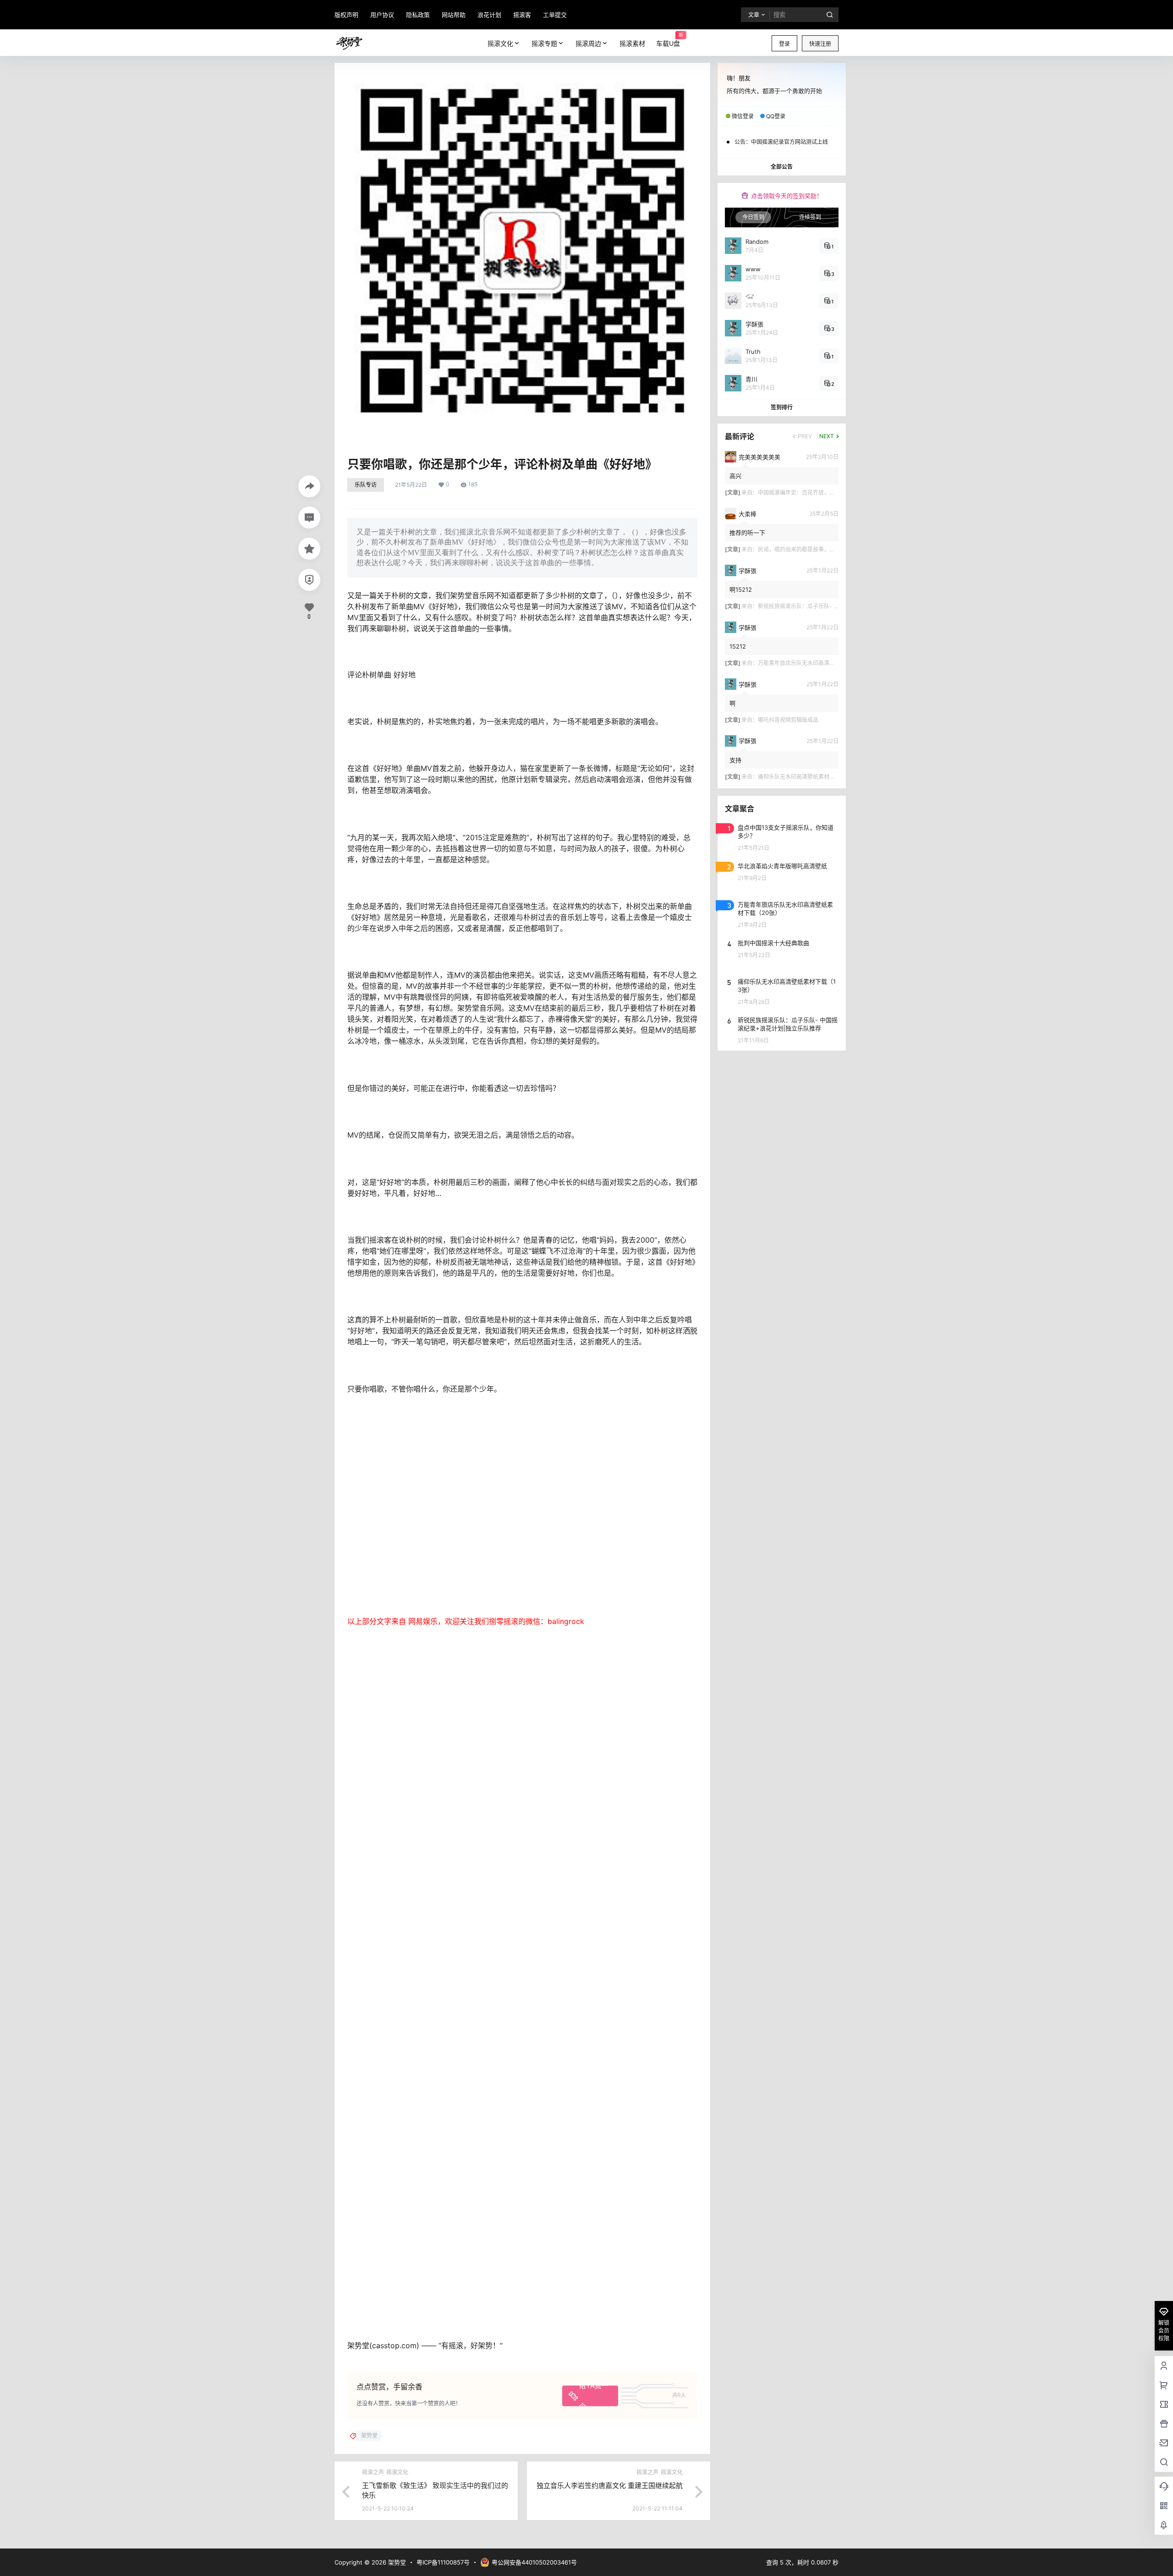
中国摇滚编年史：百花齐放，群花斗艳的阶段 (813, 493)
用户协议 (382, 15)
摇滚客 (522, 15)
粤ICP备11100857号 (443, 2562)
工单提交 (555, 15)
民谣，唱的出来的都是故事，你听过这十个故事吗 (818, 549)
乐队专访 (366, 485)
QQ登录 (776, 116)
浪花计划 (489, 15)
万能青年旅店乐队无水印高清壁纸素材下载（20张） (822, 663)
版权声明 (346, 15)
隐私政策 (418, 15)
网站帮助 (454, 15)
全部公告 (782, 167)
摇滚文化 (500, 43)
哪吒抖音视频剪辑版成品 (788, 720)
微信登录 (743, 116)
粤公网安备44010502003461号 (534, 2562)
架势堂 (396, 2562)
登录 (784, 44)
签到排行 (782, 407)
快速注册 (820, 44)
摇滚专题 (544, 43)
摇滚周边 (588, 43)
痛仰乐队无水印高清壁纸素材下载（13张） (811, 777)
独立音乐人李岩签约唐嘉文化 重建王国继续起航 (610, 2485)
